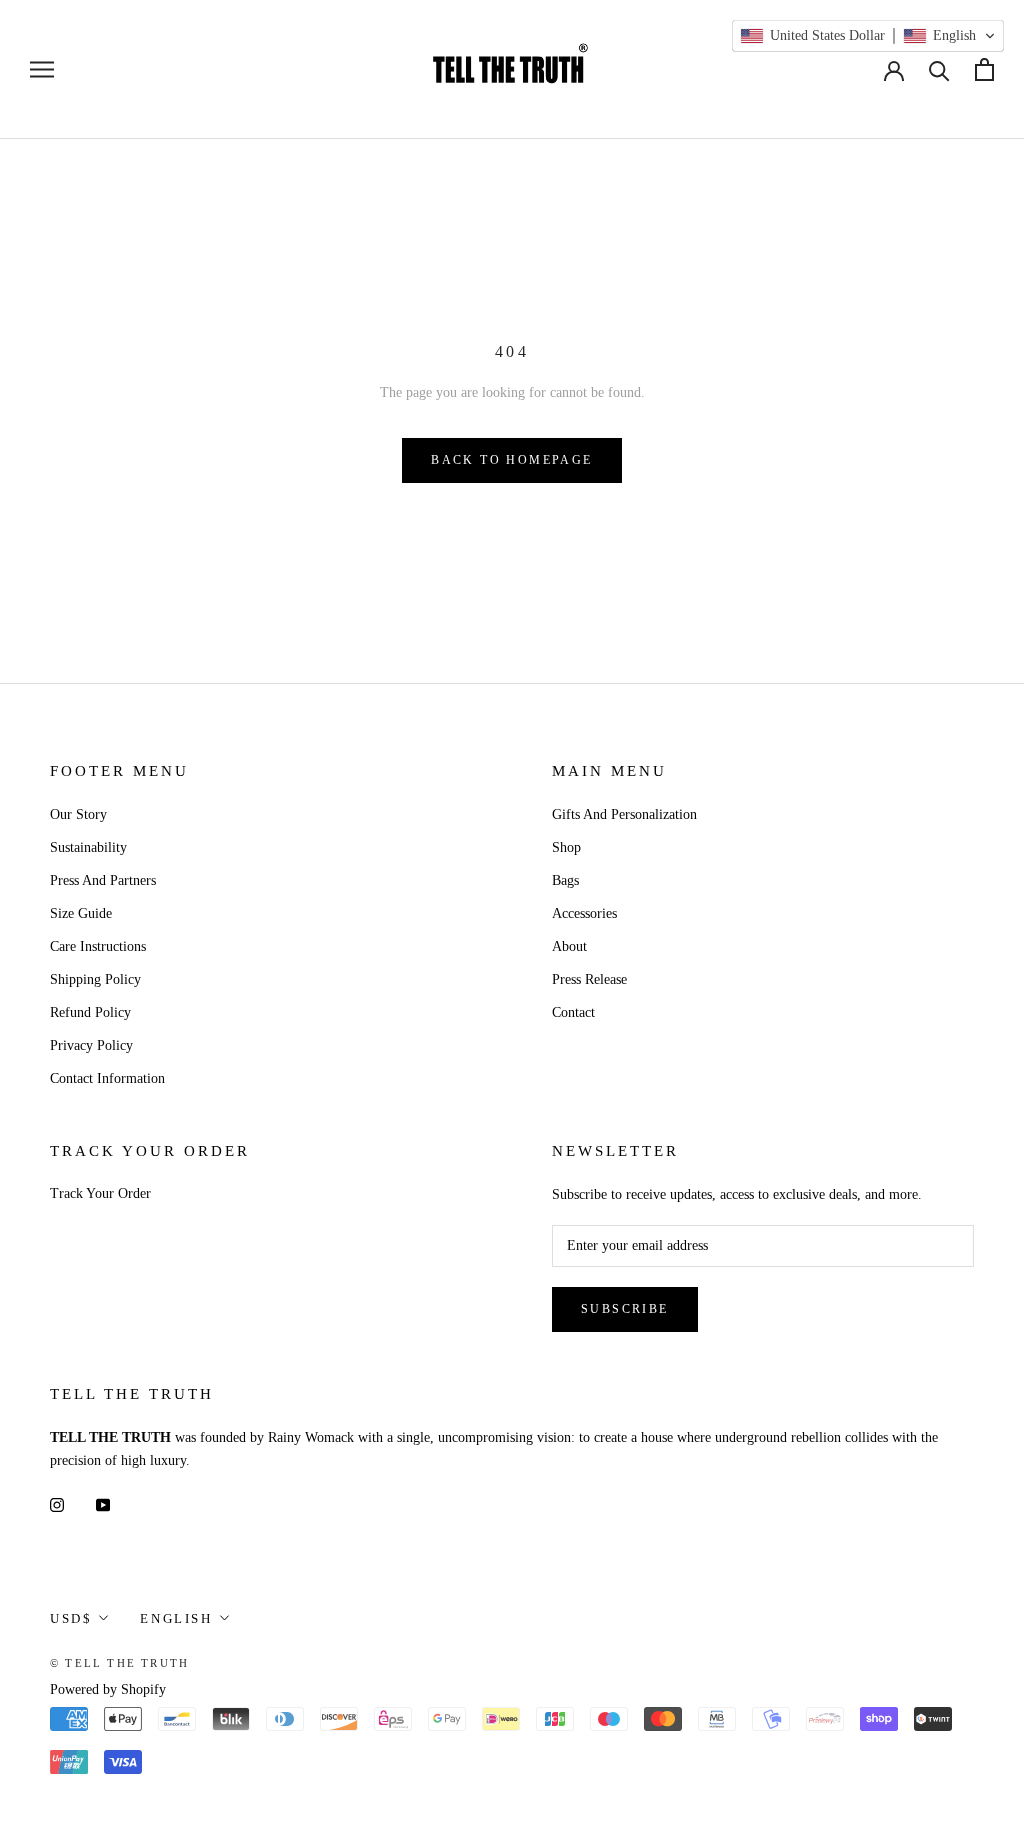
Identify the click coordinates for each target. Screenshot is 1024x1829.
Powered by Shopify (108, 1689)
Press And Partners (103, 880)
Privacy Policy (91, 1045)
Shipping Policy (95, 979)
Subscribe (625, 1309)
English (176, 1618)
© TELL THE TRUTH (119, 1663)
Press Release (589, 979)
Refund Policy (90, 1012)
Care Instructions (98, 946)
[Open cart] (984, 69)
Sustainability (88, 847)
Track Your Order (100, 1193)
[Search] (939, 69)
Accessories (584, 913)
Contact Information (107, 1078)
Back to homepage (511, 460)
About (569, 946)
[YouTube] (103, 1504)
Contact (573, 1012)
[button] (868, 36)
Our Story (78, 814)
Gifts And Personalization (624, 814)
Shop (566, 847)
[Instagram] (57, 1504)
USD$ (71, 1618)
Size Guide (81, 913)
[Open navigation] (42, 69)
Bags (565, 880)
